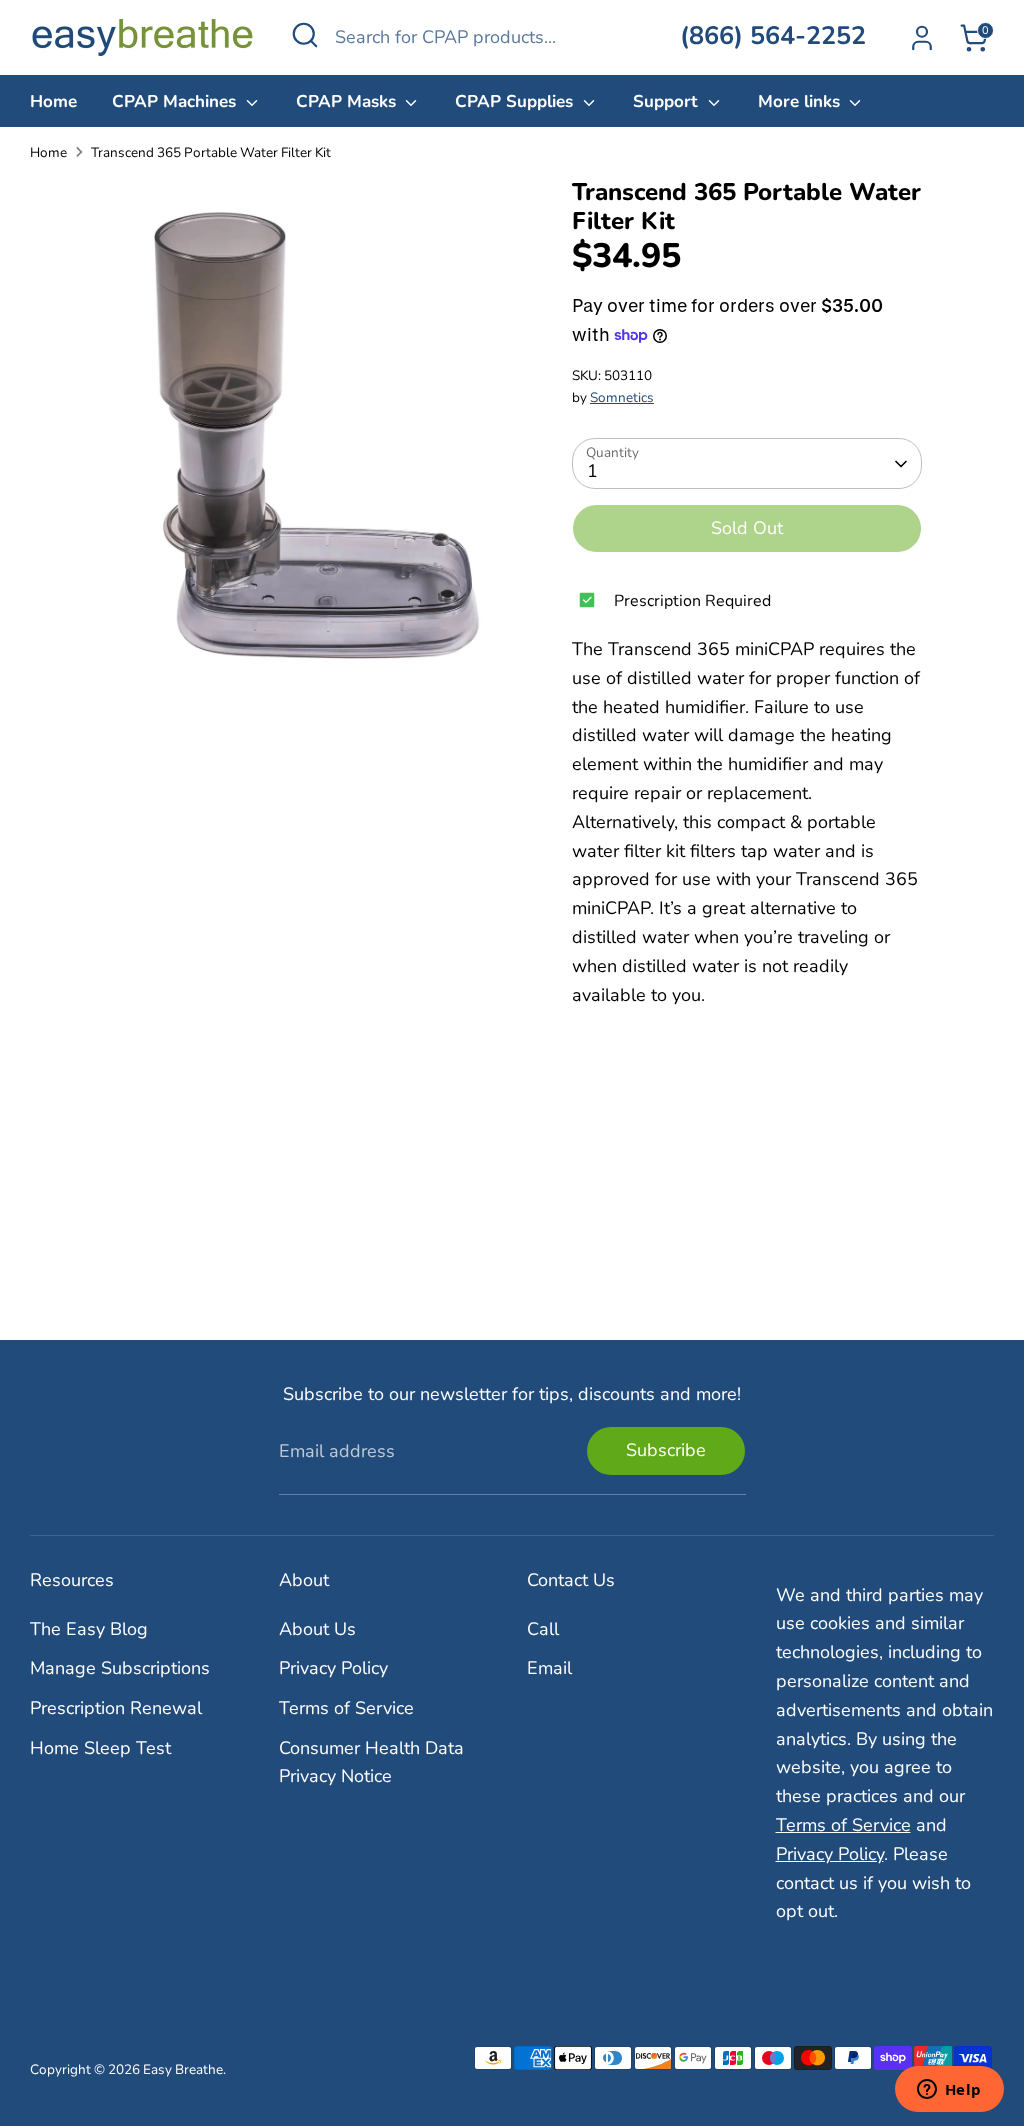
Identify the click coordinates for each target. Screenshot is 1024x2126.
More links (801, 101)
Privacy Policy (333, 1668)
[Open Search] (305, 35)
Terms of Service (346, 1708)
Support (668, 101)
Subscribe (666, 1450)
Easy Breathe (183, 2069)
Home (53, 101)
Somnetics (622, 397)
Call (543, 1629)
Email (549, 1668)
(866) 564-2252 (773, 36)
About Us (317, 1629)
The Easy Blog (89, 1629)
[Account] (922, 38)
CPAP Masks (348, 101)
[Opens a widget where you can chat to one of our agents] (949, 2091)
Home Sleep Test (100, 1748)
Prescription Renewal (116, 1708)
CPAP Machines (176, 101)
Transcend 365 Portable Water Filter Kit (211, 152)
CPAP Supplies (516, 101)
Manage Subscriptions (120, 1668)
